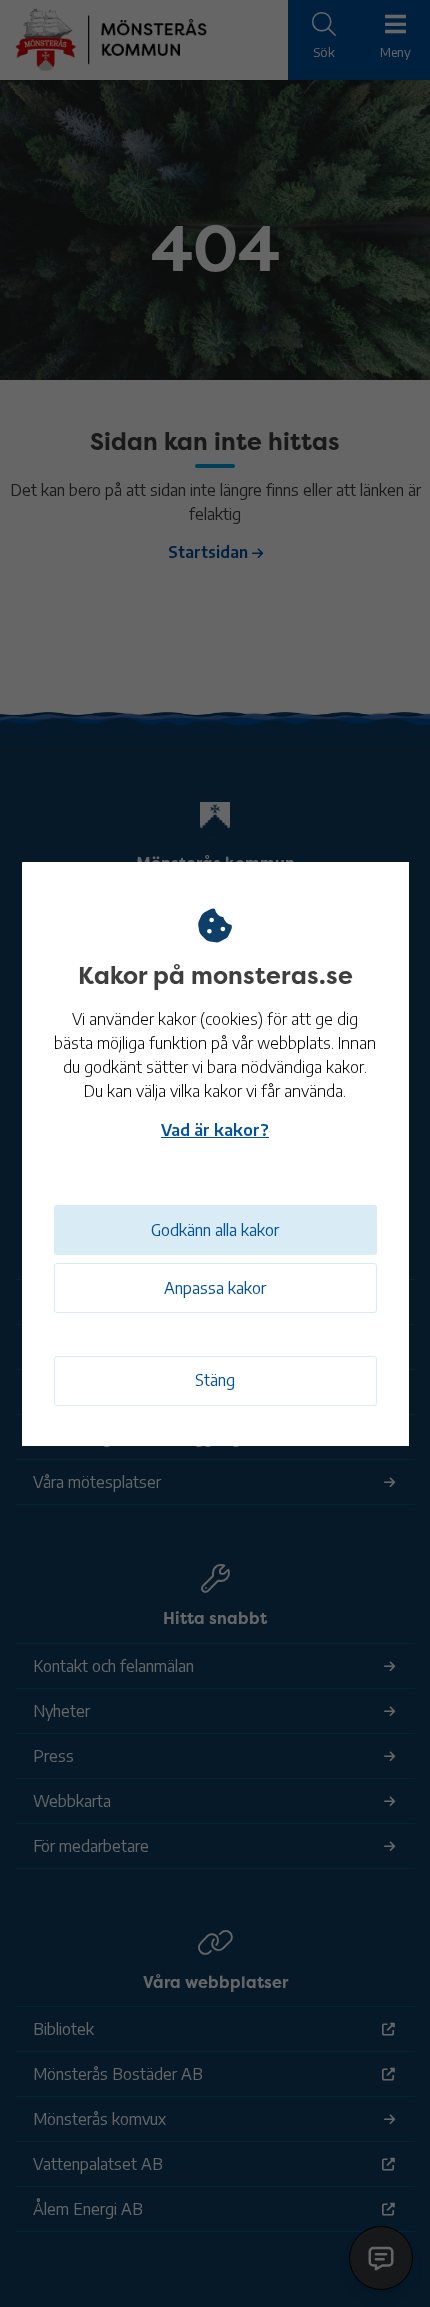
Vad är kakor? (215, 1130)
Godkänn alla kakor (215, 1230)
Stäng (215, 1380)
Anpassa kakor (215, 1288)
